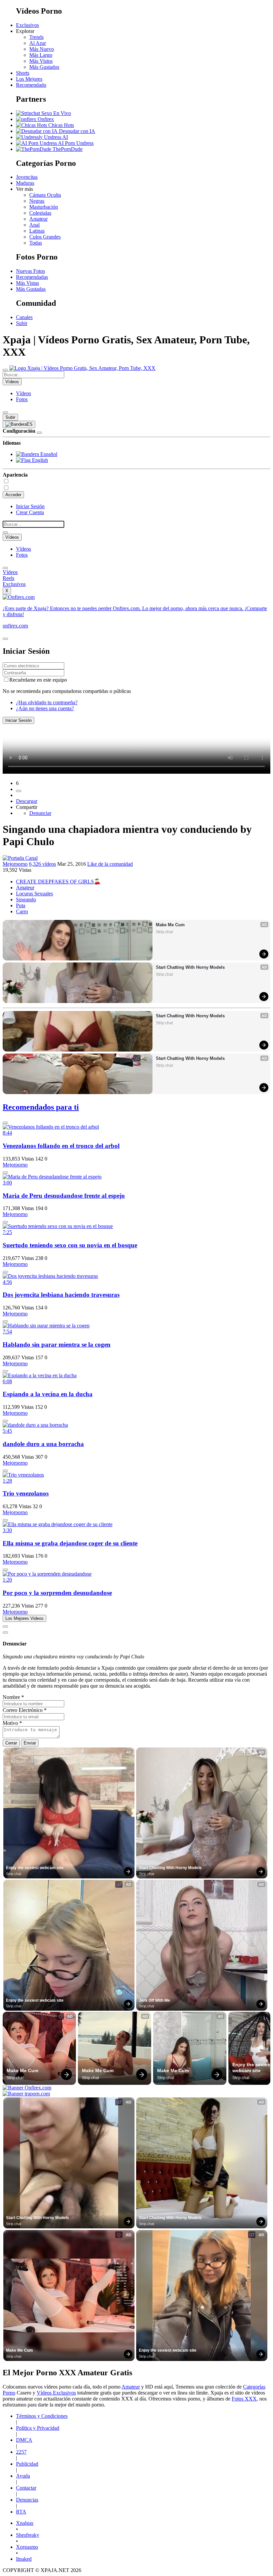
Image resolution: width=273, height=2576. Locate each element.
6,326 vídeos (42, 864)
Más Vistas (27, 283)
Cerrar (11, 1743)
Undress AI (55, 137)
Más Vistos (41, 61)
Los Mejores (29, 79)
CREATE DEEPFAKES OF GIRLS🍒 (58, 882)
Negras (37, 201)
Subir (22, 323)
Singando (26, 899)
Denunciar (40, 813)
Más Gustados (44, 67)
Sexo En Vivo (55, 113)
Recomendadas (32, 277)
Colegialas (40, 213)
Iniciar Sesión (30, 506)
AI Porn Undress (75, 143)
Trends (36, 37)
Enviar (30, 1743)
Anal (34, 225)
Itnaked (24, 2559)
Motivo (12, 1723)
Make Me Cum (170, 925)
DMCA (24, 2440)
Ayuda (23, 2476)
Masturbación (44, 207)
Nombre (13, 1697)
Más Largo (41, 55)
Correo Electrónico (25, 1710)
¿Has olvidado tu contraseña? (47, 702)
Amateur (38, 219)
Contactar (26, 2488)
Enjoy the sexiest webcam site (35, 1868)
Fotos (22, 399)
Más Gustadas (31, 289)
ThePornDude (67, 149)
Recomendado (31, 85)
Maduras (25, 183)
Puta (21, 905)
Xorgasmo (27, 2547)
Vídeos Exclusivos (56, 2393)
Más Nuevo (42, 49)
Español (48, 454)
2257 (21, 2452)
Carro (22, 911)
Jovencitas (27, 177)
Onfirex (45, 119)
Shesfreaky (28, 2535)
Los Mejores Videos (24, 1618)
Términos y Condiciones (42, 2416)
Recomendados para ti (41, 1107)
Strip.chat (164, 932)
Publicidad (27, 2464)
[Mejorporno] (20, 858)
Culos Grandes (45, 237)
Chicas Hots (60, 125)
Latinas (37, 231)
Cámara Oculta (45, 195)
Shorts (23, 73)
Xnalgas (25, 2523)
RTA (21, 2512)
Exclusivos (27, 25)
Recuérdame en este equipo (38, 680)
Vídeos (23, 393)
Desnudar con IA (76, 131)
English (39, 460)
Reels (8, 578)
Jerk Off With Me (154, 2000)
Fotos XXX (244, 2399)
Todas (36, 243)
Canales (24, 317)
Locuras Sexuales (34, 894)
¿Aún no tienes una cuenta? (45, 708)
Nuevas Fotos (30, 271)
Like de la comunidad (110, 864)
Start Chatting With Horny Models (190, 967)
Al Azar (38, 43)
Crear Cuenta (30, 512)
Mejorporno (15, 864)
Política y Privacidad (38, 2428)
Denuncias (27, 2500)
